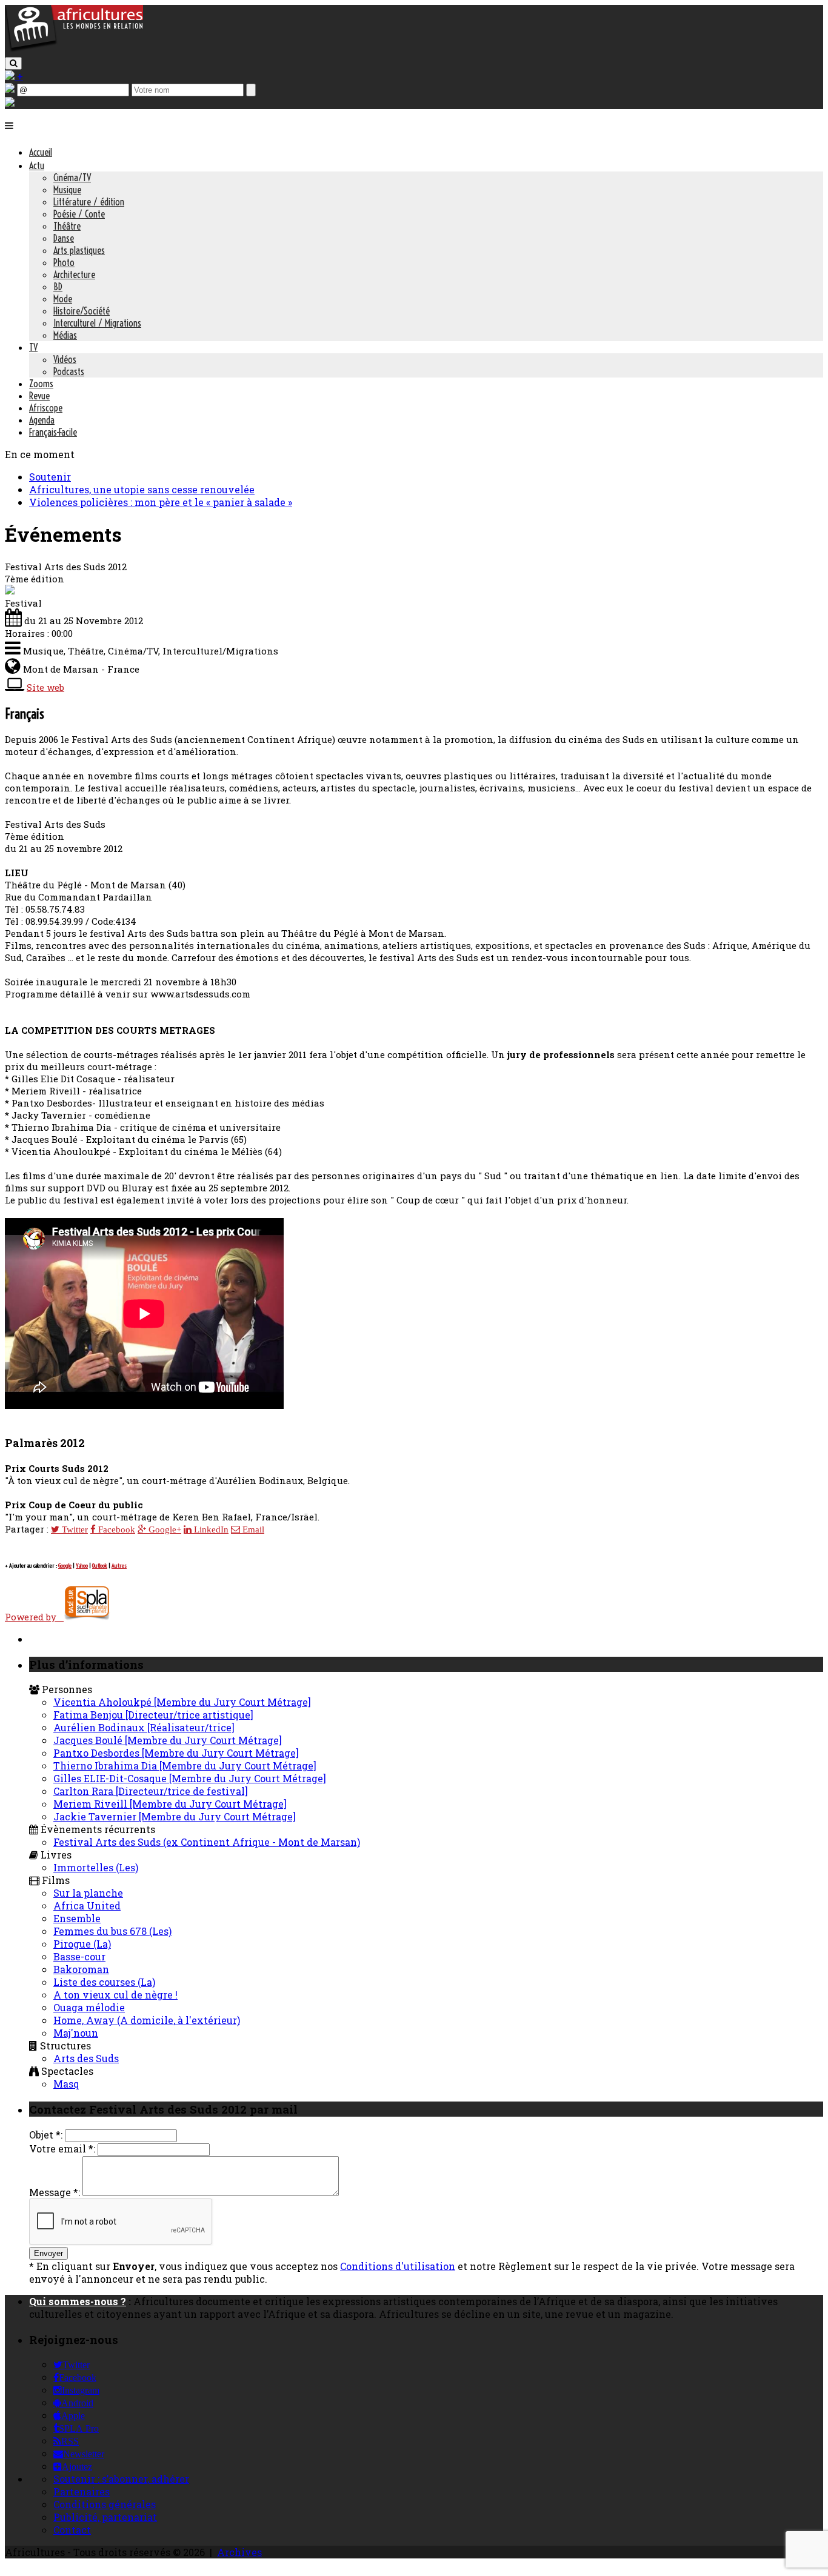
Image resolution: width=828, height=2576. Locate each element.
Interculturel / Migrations (97, 323)
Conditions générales (105, 2504)
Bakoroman (81, 1969)
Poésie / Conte (79, 214)
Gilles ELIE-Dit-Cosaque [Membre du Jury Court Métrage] (190, 1778)
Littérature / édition (89, 202)
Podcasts (69, 371)
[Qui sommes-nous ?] (10, 103)
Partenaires (82, 2491)
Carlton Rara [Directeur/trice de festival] (151, 1791)
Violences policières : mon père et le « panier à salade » (161, 502)
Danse (64, 238)
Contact (72, 2530)
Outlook (100, 1566)
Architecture (74, 275)
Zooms (41, 384)
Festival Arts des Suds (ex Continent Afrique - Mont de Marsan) (207, 1842)
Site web (45, 687)
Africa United (87, 1905)
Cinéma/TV (72, 178)
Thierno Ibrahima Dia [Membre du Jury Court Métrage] (185, 1766)
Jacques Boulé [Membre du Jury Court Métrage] (168, 1740)
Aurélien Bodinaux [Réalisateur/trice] (144, 1727)
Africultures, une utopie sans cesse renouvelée (142, 489)
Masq (66, 2084)
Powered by (34, 1617)
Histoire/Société (82, 311)
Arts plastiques (79, 250)
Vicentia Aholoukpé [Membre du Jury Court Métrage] (182, 1702)
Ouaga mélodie (89, 2007)
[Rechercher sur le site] (13, 63)
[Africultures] (74, 49)
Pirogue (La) (82, 1944)
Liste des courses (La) (104, 1982)
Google (65, 1566)
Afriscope (46, 408)
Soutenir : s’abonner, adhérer (121, 2479)
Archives (239, 2552)
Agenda (42, 420)
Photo (64, 262)
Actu (37, 165)
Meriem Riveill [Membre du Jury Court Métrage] (170, 1804)
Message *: (55, 2192)
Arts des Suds (86, 2058)
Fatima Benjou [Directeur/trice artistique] (153, 1715)
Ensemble (77, 1918)
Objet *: (46, 2135)
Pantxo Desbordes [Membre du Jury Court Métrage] (176, 1753)
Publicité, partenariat (105, 2517)
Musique (67, 190)
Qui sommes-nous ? (78, 2301)
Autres (119, 1566)
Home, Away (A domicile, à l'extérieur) (147, 2020)
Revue (39, 396)
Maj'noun (76, 2033)
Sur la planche (88, 1893)
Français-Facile (53, 432)
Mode (63, 299)
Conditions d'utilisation (398, 2266)
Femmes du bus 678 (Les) (112, 1931)
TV (33, 347)
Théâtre (67, 226)
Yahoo (82, 1566)
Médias (65, 335)
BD (58, 287)
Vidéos (65, 359)
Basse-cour (79, 1956)
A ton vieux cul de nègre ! (115, 1995)
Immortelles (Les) (96, 1867)
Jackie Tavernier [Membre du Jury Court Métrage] (175, 1816)
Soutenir (50, 477)
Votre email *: (62, 2148)
